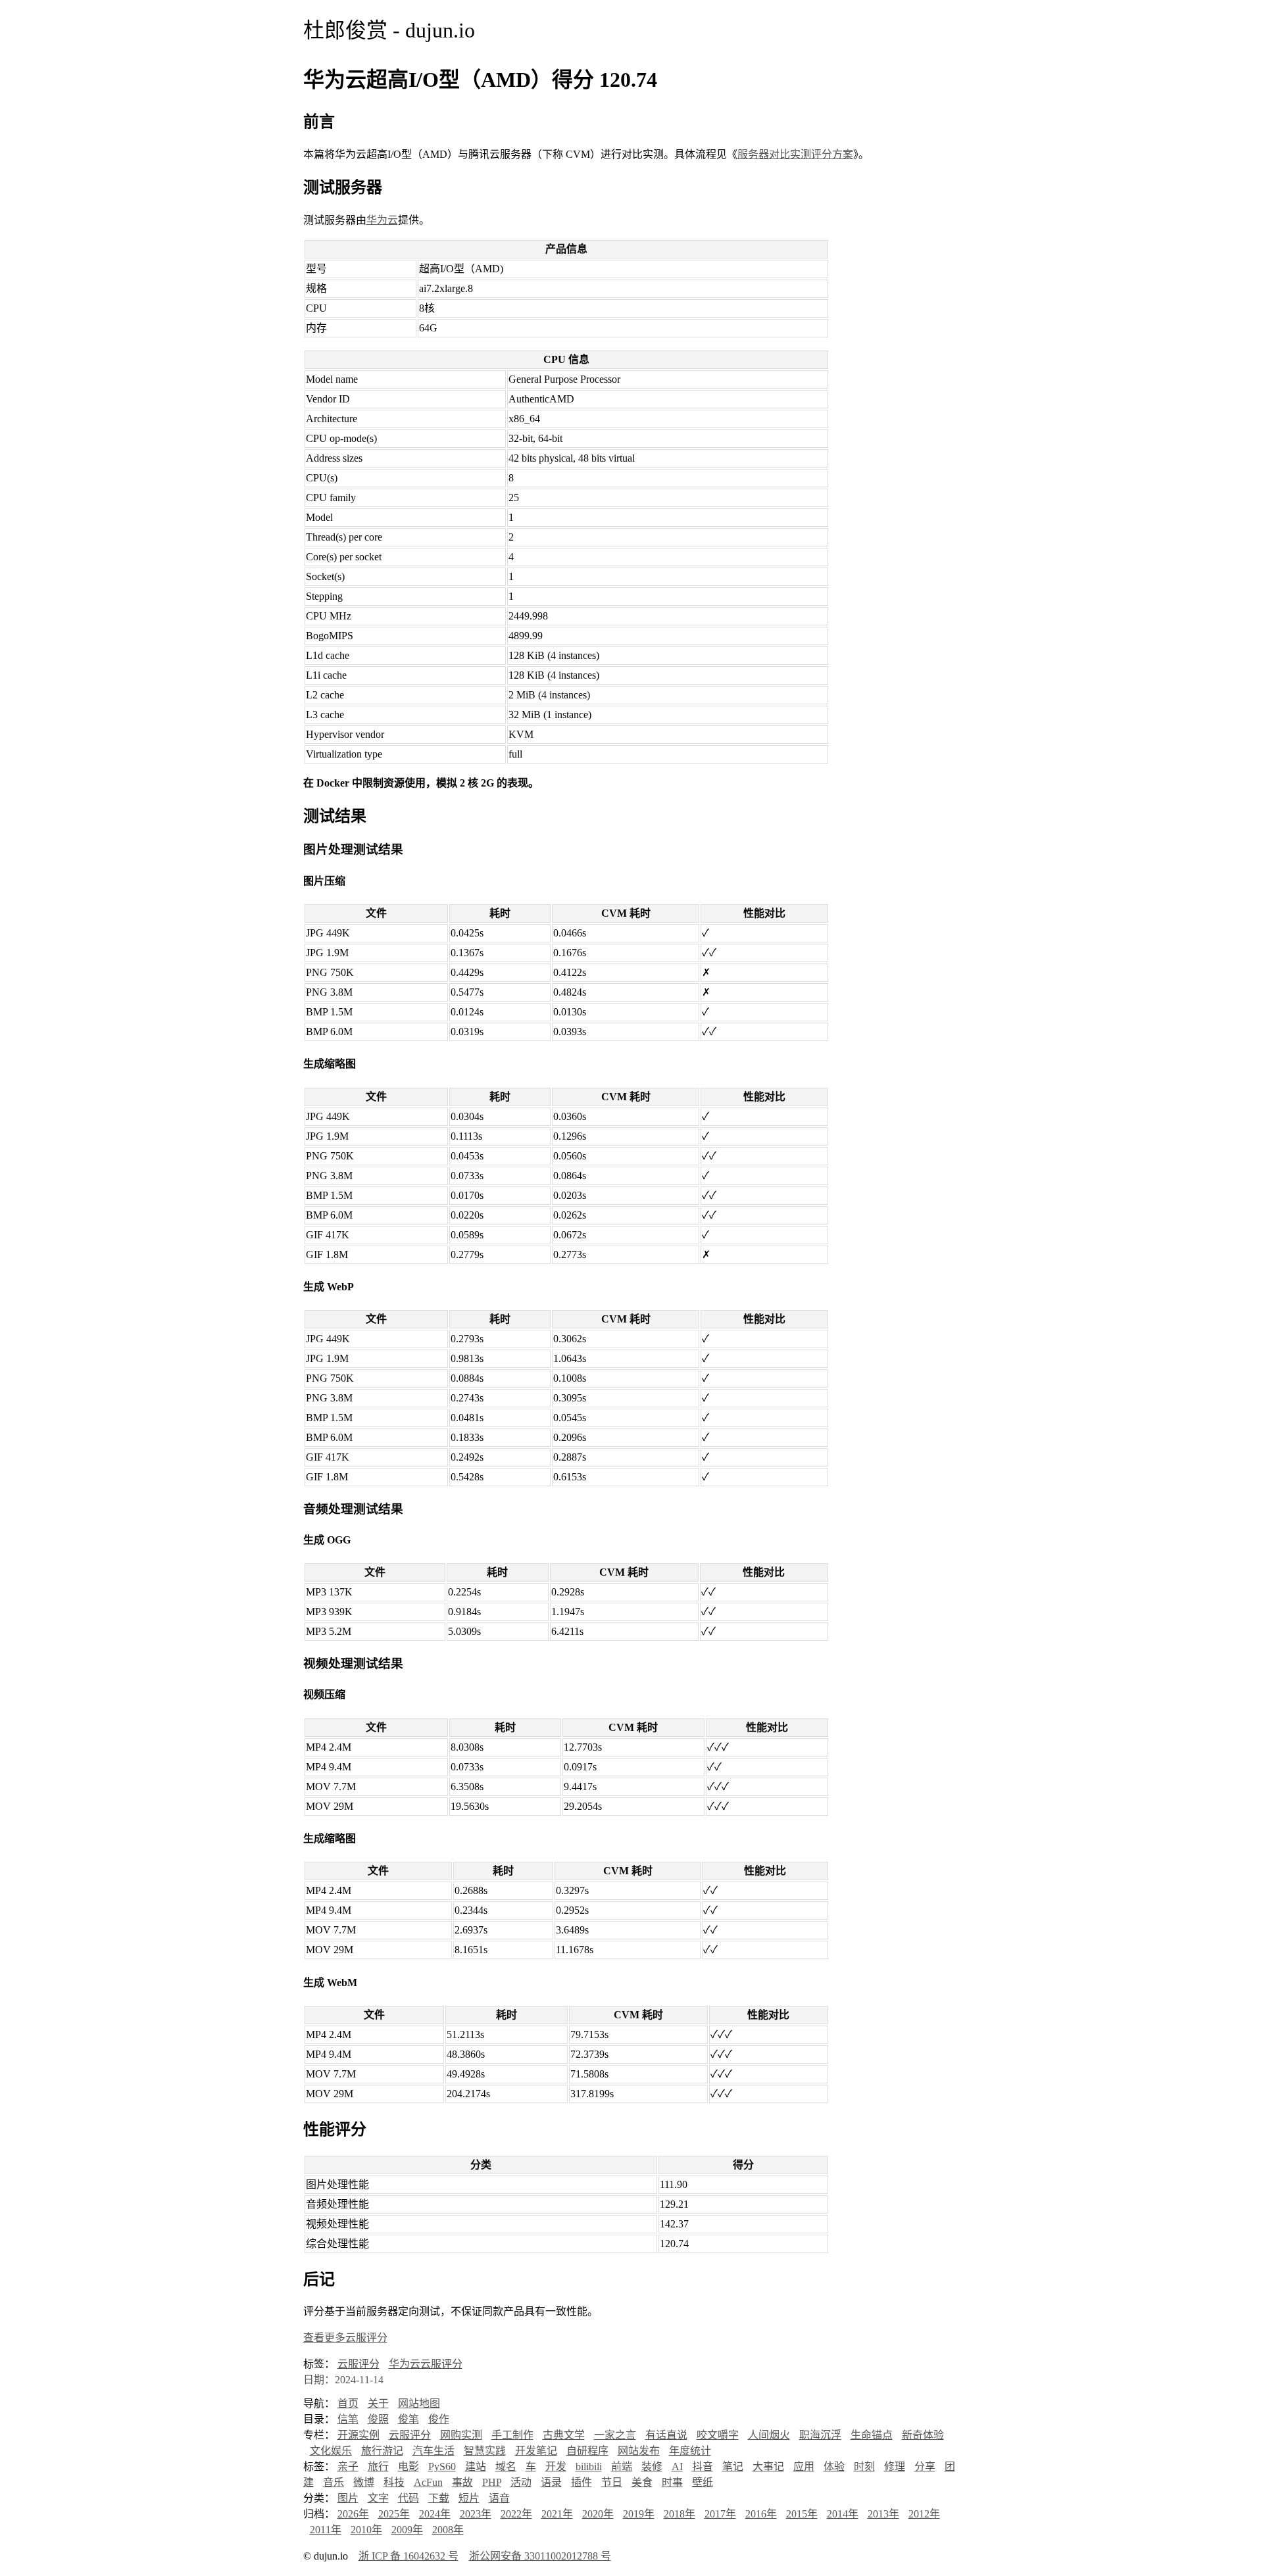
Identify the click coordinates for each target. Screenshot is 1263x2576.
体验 (834, 2467)
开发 (556, 2467)
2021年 (557, 2514)
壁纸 (703, 2482)
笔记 (733, 2467)
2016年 (761, 2514)
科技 (394, 2482)
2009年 (407, 2530)
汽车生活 (433, 2451)
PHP (492, 2482)
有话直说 (666, 2435)
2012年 (924, 2514)
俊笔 (409, 2419)
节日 (612, 2482)
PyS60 (442, 2467)
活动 (521, 2482)
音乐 (334, 2482)
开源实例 (359, 2435)
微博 (364, 2482)
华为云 (382, 220)
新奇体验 (923, 2435)
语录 (551, 2482)
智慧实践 (485, 2451)
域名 (506, 2467)
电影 (409, 2467)
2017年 (720, 2514)
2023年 (476, 2514)
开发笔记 (536, 2451)
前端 (622, 2467)
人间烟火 (769, 2435)
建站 (476, 2467)
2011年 (326, 2530)
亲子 (348, 2467)
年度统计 (690, 2451)
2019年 (639, 2514)
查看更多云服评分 (345, 2338)
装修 (652, 2467)
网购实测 (461, 2435)
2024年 (435, 2514)
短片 (469, 2498)
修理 (895, 2467)
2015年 (802, 2514)
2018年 (680, 2514)
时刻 (864, 2467)
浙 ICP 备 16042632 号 (409, 2556)
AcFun (428, 2482)
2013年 (883, 2514)
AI (677, 2467)
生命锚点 (872, 2435)
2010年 (366, 2530)
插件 (582, 2482)
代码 (409, 2498)
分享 (925, 2467)
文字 (378, 2498)
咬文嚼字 (718, 2435)
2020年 (598, 2514)
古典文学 (564, 2435)
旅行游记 (382, 2451)
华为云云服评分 (426, 2364)
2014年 (843, 2514)
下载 (439, 2498)
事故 (462, 2482)
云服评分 (359, 2364)
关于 (378, 2403)
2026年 (353, 2514)
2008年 (448, 2530)
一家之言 (615, 2435)
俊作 (439, 2419)
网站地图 (419, 2403)
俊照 (378, 2419)
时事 (672, 2482)
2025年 (394, 2514)
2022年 (516, 2514)
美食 (642, 2482)
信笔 (348, 2419)
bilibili (589, 2467)
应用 (804, 2467)
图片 (348, 2498)
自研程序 (587, 2451)
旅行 (378, 2467)
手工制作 (512, 2435)
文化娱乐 (331, 2451)
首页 (348, 2403)
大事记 (768, 2467)
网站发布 (639, 2451)
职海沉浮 (820, 2435)
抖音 (703, 2467)
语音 (499, 2498)
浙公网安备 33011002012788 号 (540, 2556)
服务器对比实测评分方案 (795, 154)
